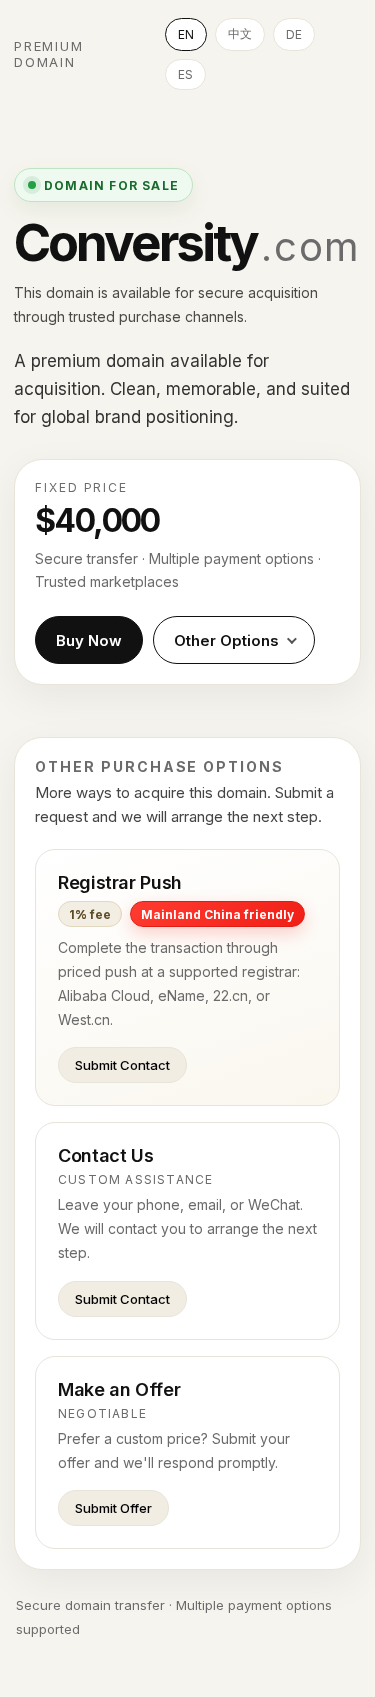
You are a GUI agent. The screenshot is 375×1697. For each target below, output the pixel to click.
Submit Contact (122, 1065)
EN (186, 34)
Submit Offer (113, 1508)
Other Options (226, 640)
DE (294, 34)
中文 (240, 33)
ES (185, 74)
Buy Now (89, 640)
